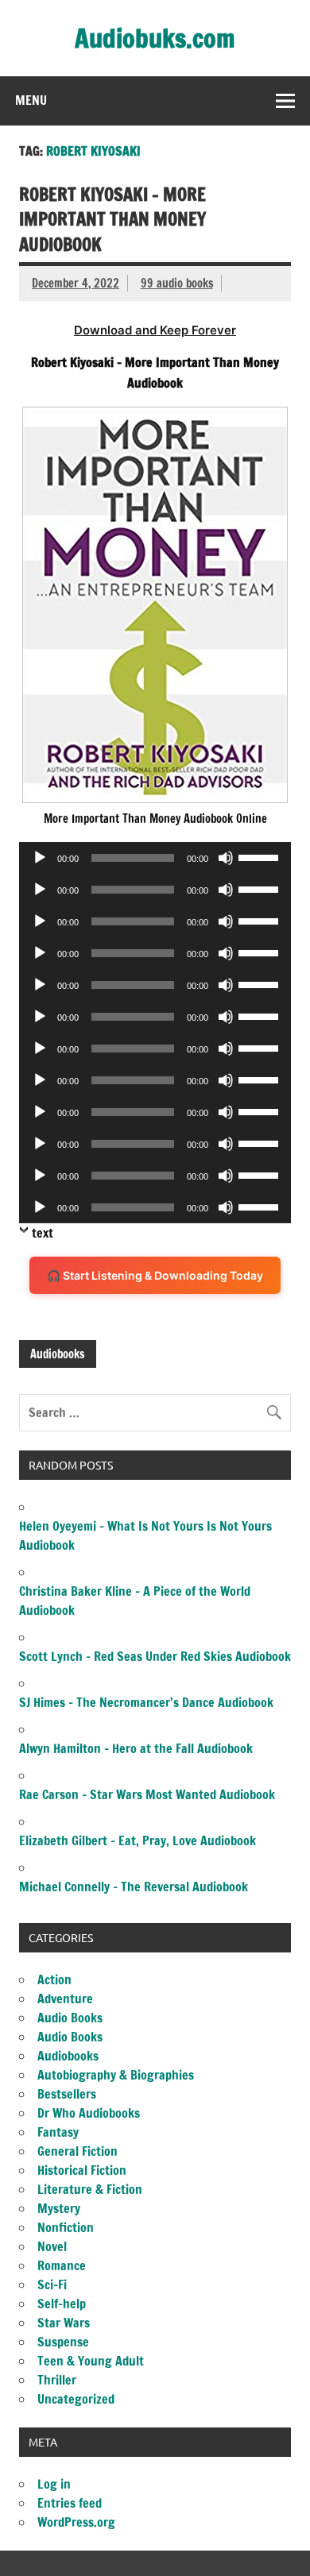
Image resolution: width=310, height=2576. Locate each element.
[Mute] (226, 858)
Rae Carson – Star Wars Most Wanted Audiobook (147, 1794)
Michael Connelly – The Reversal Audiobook (134, 1887)
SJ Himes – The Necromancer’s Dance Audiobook (146, 1702)
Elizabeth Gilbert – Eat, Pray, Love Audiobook (138, 1840)
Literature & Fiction (90, 2189)
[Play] (40, 858)
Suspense (63, 2342)
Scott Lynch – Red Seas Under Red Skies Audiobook (155, 1656)
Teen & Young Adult (91, 2361)
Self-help (62, 2304)
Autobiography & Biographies (116, 2075)
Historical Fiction (82, 2170)
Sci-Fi (52, 2284)
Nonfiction (66, 2227)
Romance (62, 2265)
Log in (54, 2484)
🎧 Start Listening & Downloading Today (155, 1275)
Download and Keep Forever (155, 330)
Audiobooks (57, 1354)
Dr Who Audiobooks (89, 2113)
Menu (31, 100)
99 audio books (177, 283)
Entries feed (70, 2503)
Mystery (59, 2208)
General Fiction (77, 2151)
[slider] (261, 856)
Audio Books (70, 2018)
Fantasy (58, 2132)
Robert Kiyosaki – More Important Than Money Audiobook (112, 219)
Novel (52, 2246)
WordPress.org (76, 2522)
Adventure (65, 1999)
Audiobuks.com (155, 38)
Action (54, 1979)
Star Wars (64, 2323)
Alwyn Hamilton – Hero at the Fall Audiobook (136, 1748)
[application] (155, 858)
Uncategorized (76, 2399)
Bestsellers (67, 2094)
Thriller (57, 2380)
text (43, 1233)
